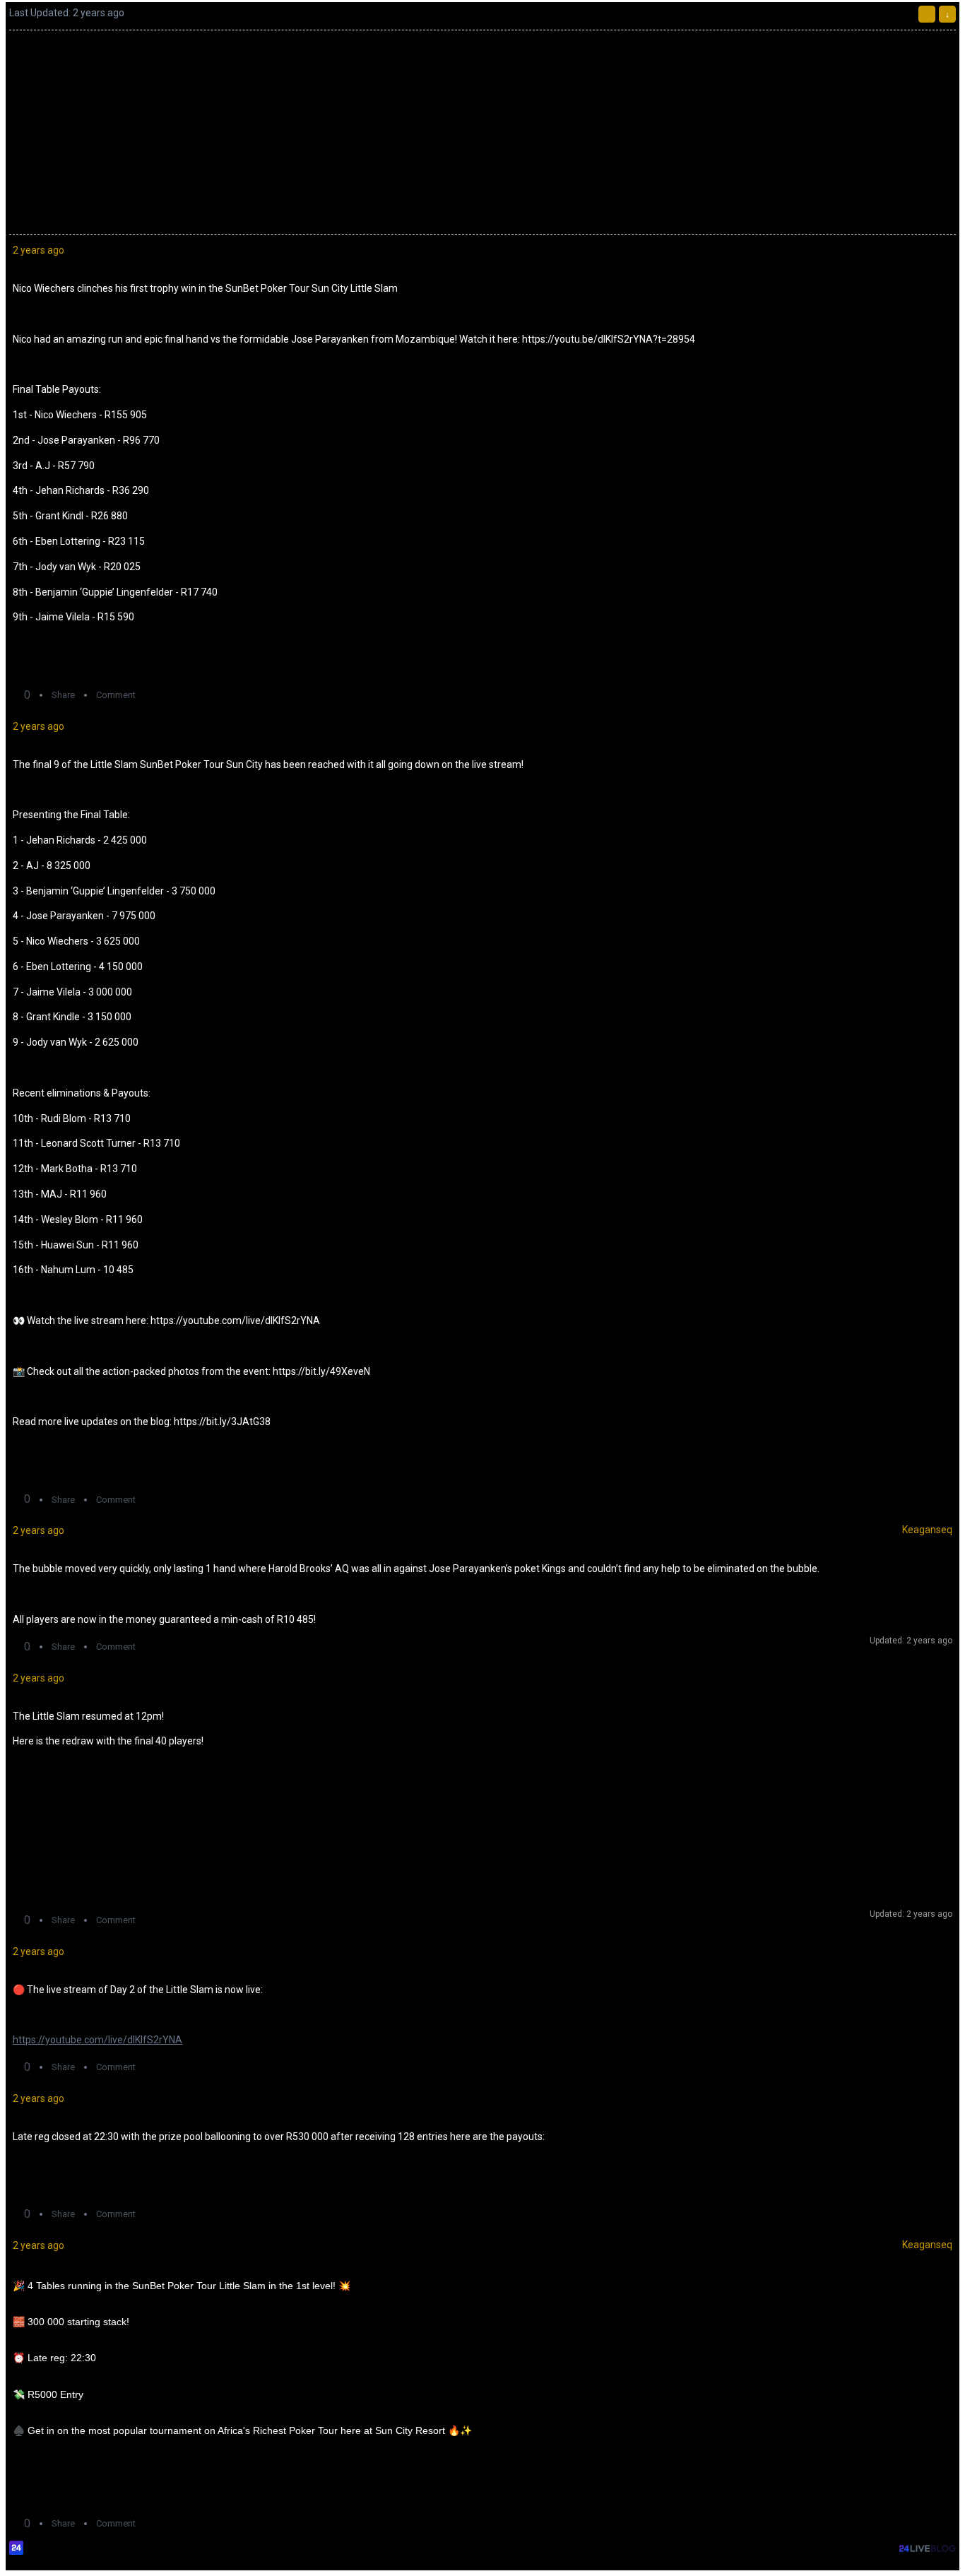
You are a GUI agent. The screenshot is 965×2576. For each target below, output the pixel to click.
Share (63, 695)
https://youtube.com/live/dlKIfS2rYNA (97, 2040)
